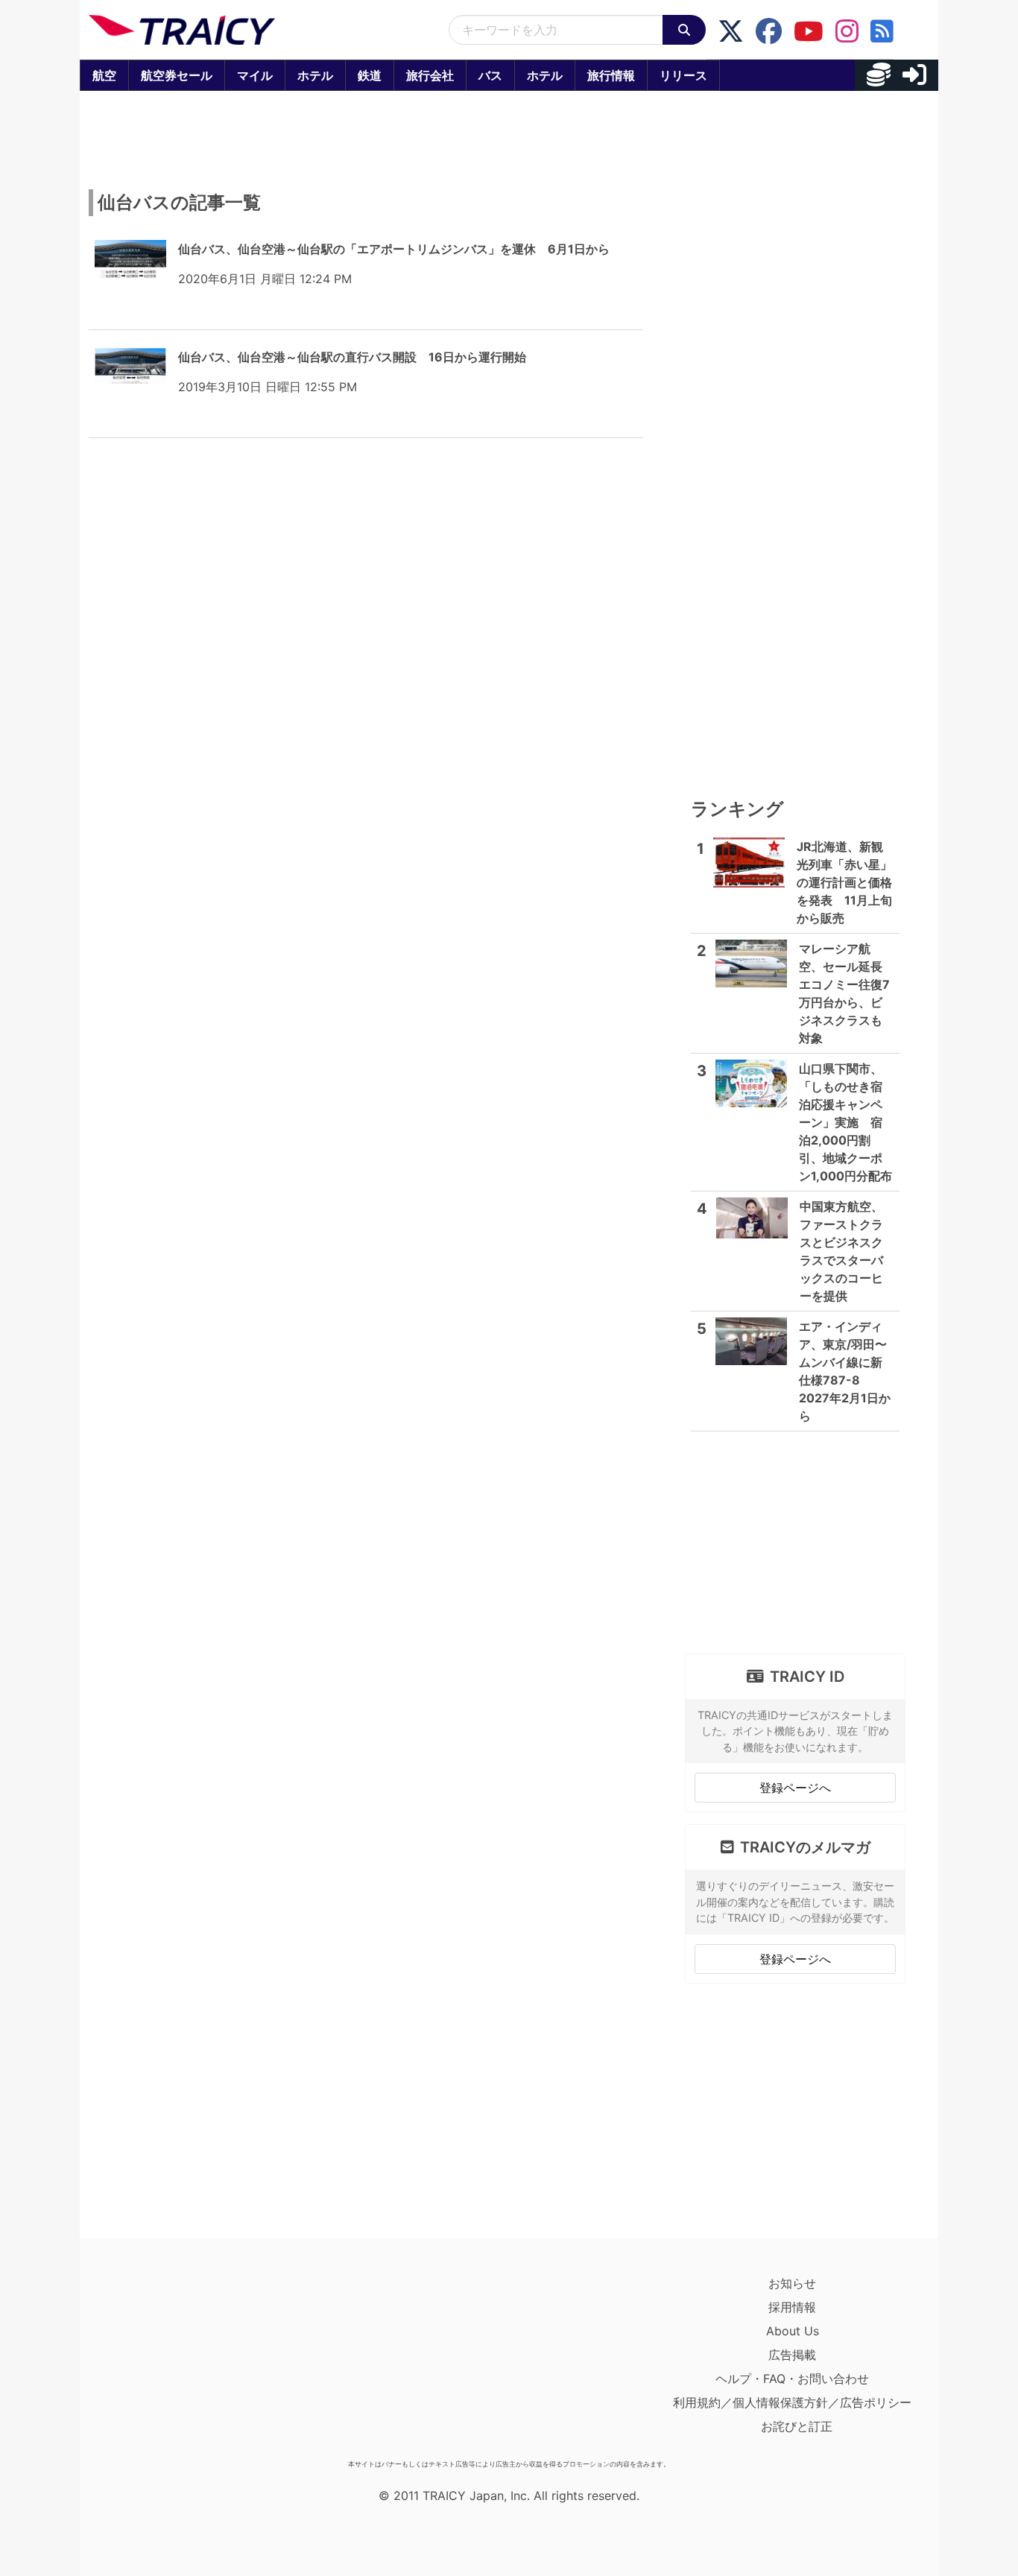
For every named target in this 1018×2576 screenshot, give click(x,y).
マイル (255, 75)
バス (490, 75)
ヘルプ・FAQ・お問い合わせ (792, 2379)
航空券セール (177, 75)
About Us (793, 2331)
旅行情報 (611, 75)
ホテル (315, 75)
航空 (104, 75)
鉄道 (370, 75)
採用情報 (792, 2307)
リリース (683, 75)
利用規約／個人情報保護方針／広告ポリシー (792, 2402)
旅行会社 (430, 75)
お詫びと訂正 (797, 2426)
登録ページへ (795, 1788)
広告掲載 (792, 2355)
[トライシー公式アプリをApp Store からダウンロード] (176, 2362)
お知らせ (792, 2283)
